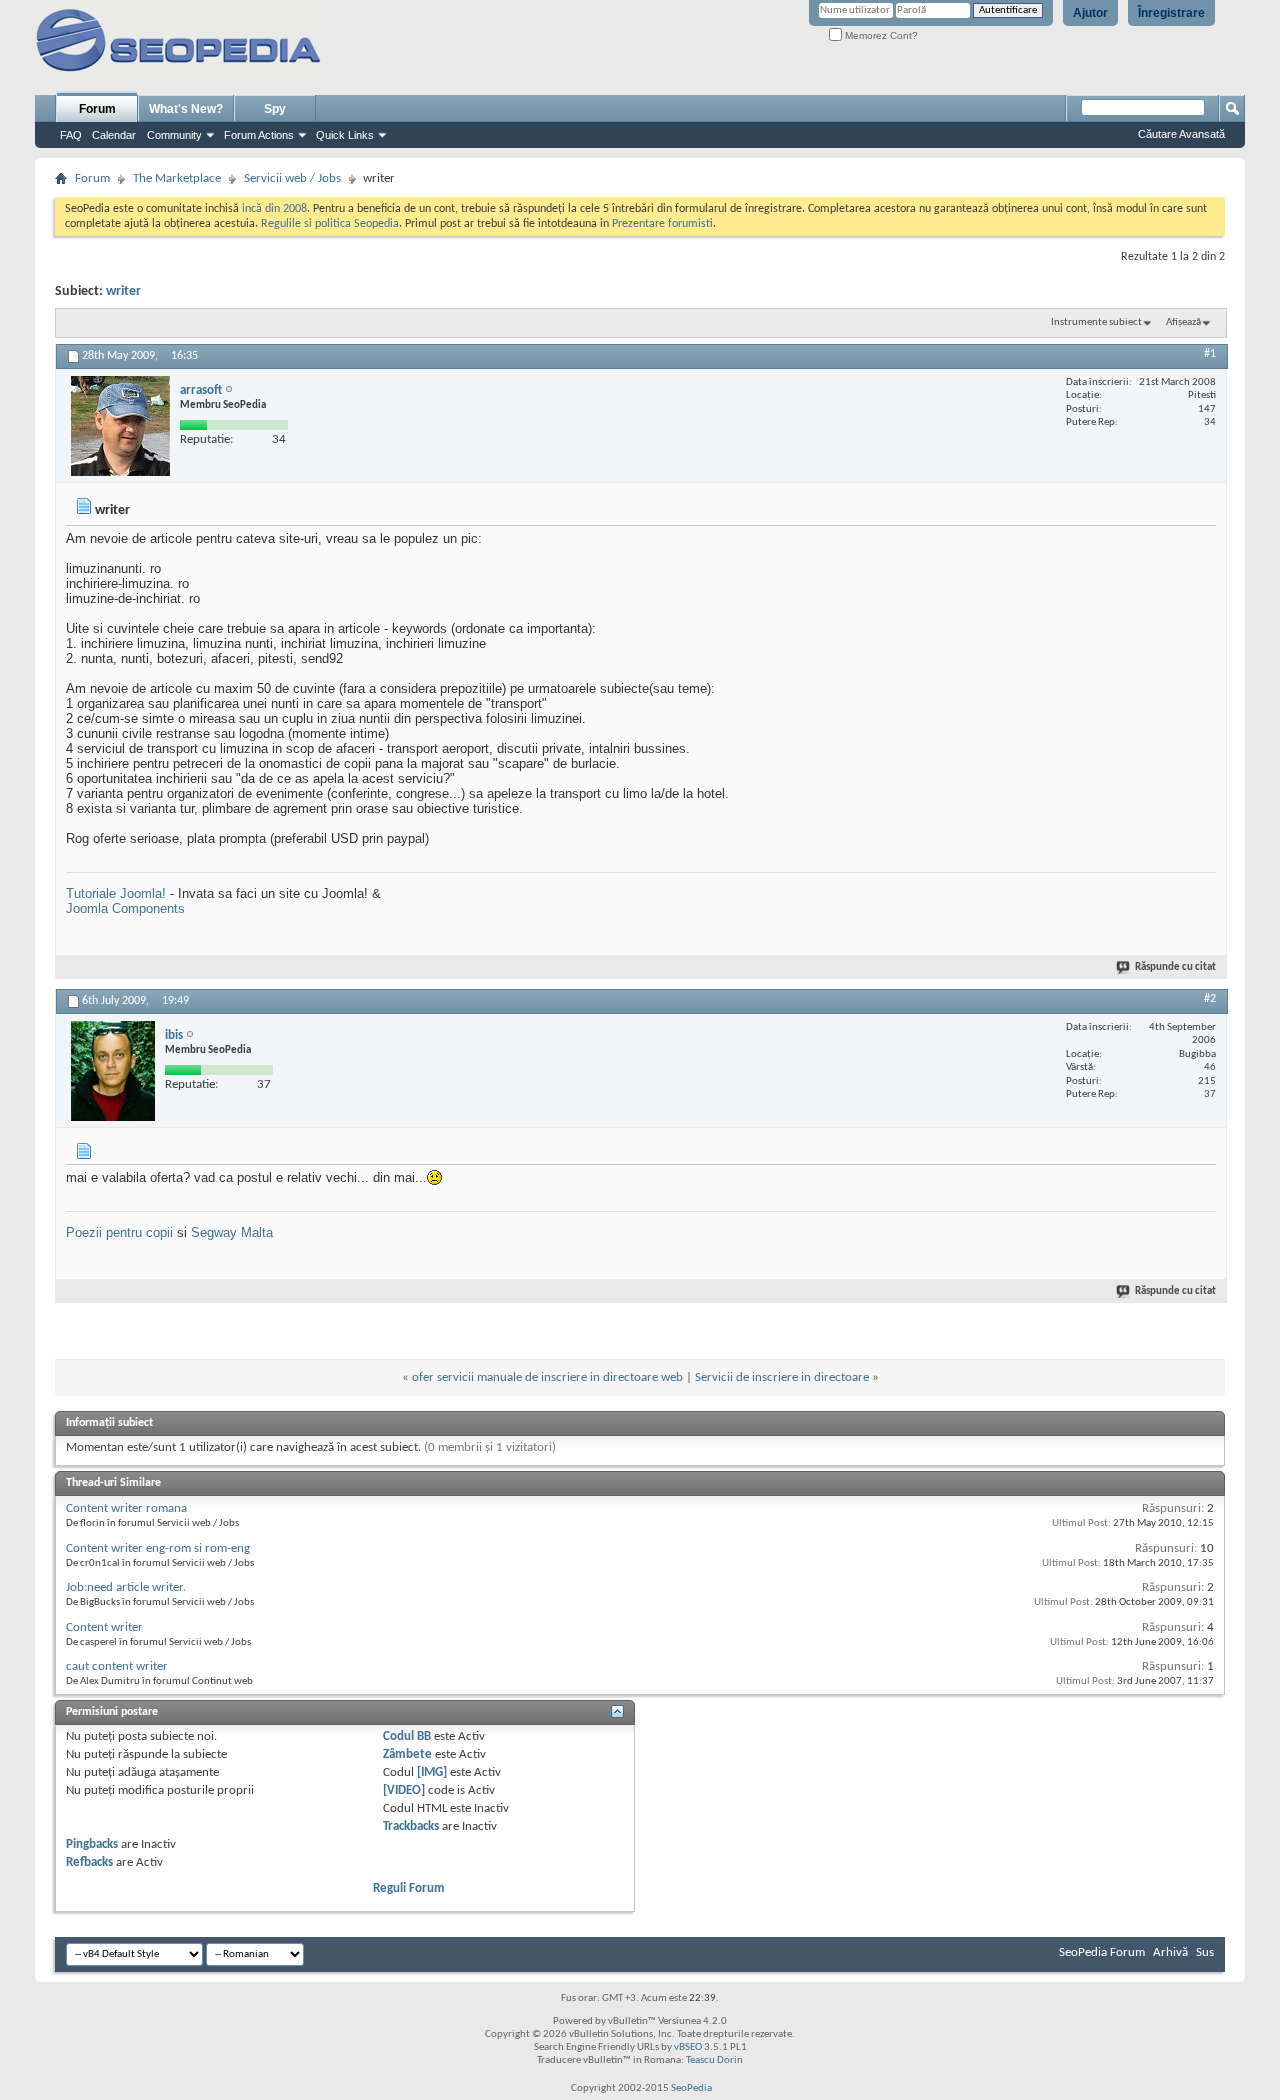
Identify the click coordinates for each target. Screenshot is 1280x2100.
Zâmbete (407, 1754)
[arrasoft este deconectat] (120, 426)
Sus (1205, 1952)
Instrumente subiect (1096, 322)
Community (174, 135)
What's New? (186, 109)
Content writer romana (126, 1508)
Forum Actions (259, 135)
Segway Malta (232, 1232)
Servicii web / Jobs (292, 178)
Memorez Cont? (880, 35)
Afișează (1183, 322)
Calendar (114, 135)
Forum (97, 109)
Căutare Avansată (1181, 134)
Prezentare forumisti (662, 224)
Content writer (104, 1627)
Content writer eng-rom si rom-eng (158, 1548)
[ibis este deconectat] (113, 1071)
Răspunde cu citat (1175, 967)
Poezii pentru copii (119, 1232)
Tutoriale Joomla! (116, 893)
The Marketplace (177, 178)
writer (123, 291)
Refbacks (89, 1862)
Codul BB (407, 1736)
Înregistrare (1171, 13)
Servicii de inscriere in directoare (782, 1377)
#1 (1210, 354)
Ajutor (1090, 13)
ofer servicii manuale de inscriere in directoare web (547, 1377)
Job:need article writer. (126, 1587)
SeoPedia (691, 2088)
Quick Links (345, 135)
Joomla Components (125, 908)
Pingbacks (92, 1844)
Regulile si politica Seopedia (330, 224)
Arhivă (1170, 1952)
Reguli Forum (409, 1888)
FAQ (71, 135)
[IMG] (432, 1772)
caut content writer (117, 1666)
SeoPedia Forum (1102, 1952)
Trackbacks (411, 1826)
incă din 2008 (274, 209)
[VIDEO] (404, 1790)
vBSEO (688, 2047)
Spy (275, 109)
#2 (1210, 999)
